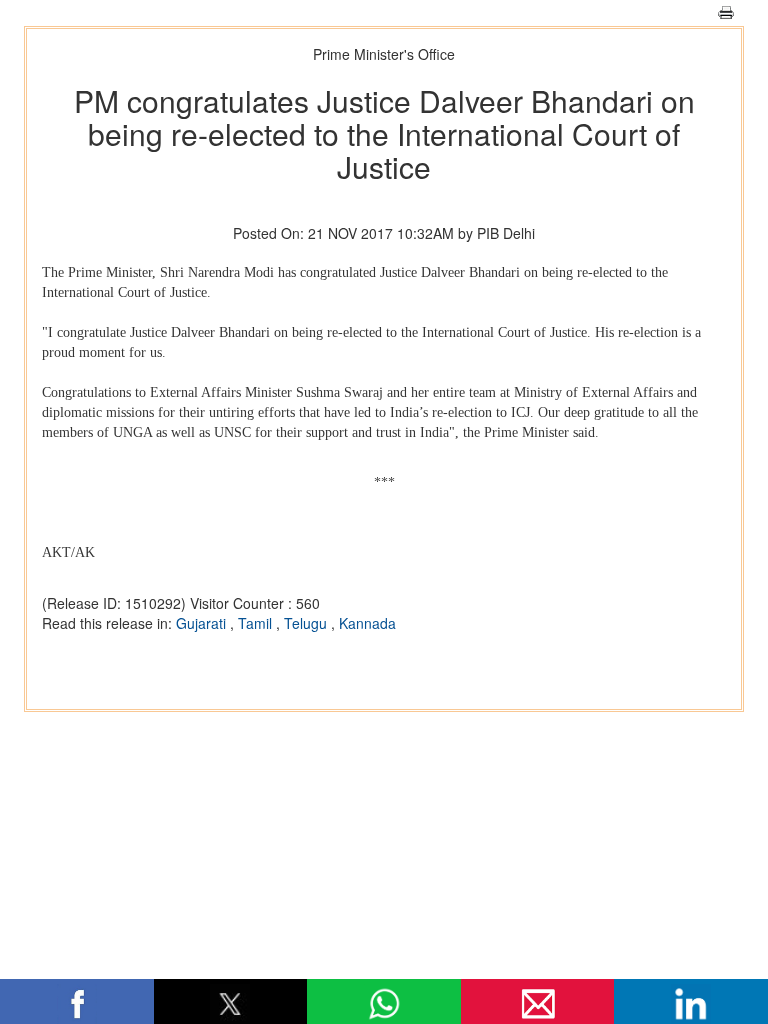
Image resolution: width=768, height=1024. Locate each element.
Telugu (307, 623)
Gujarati (203, 623)
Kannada (367, 623)
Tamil (257, 623)
